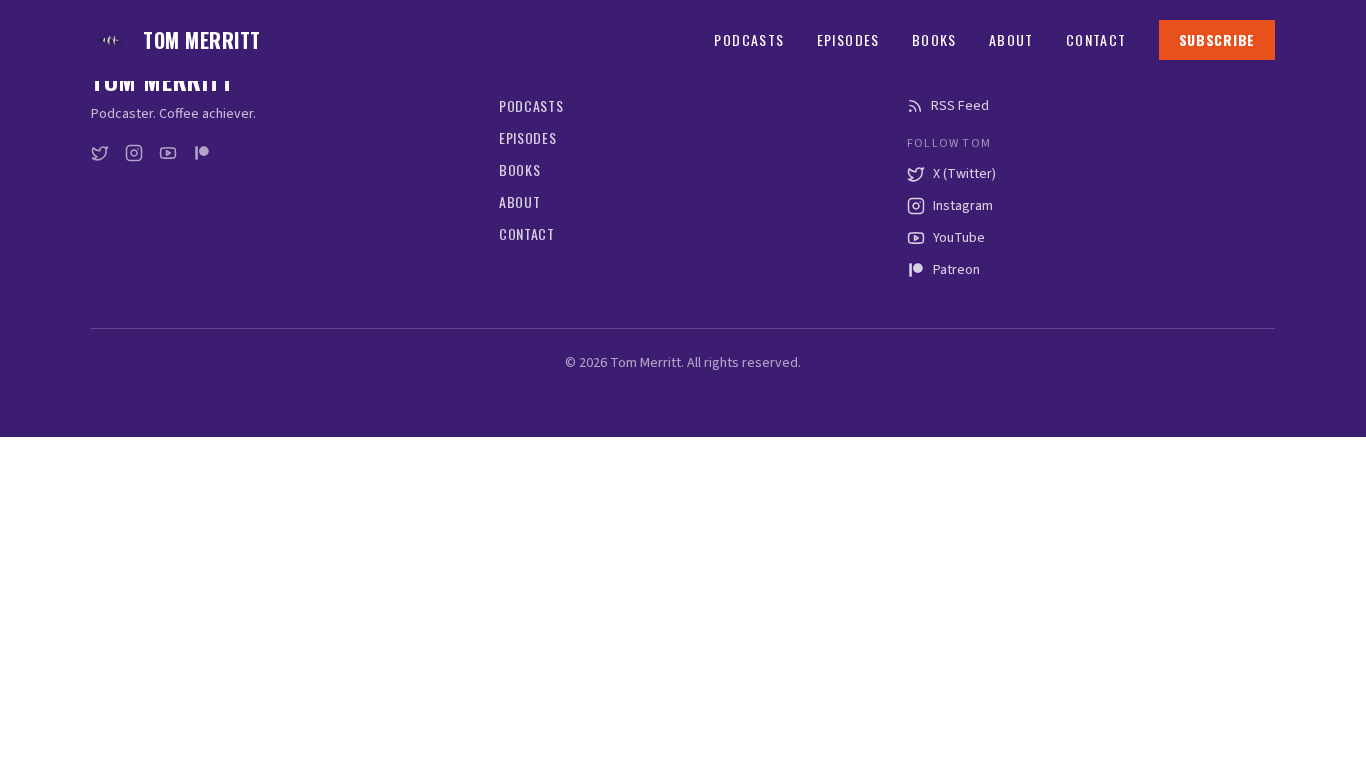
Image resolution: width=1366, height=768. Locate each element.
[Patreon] (202, 153)
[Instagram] (134, 153)
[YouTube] (168, 153)
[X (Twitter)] (100, 153)
